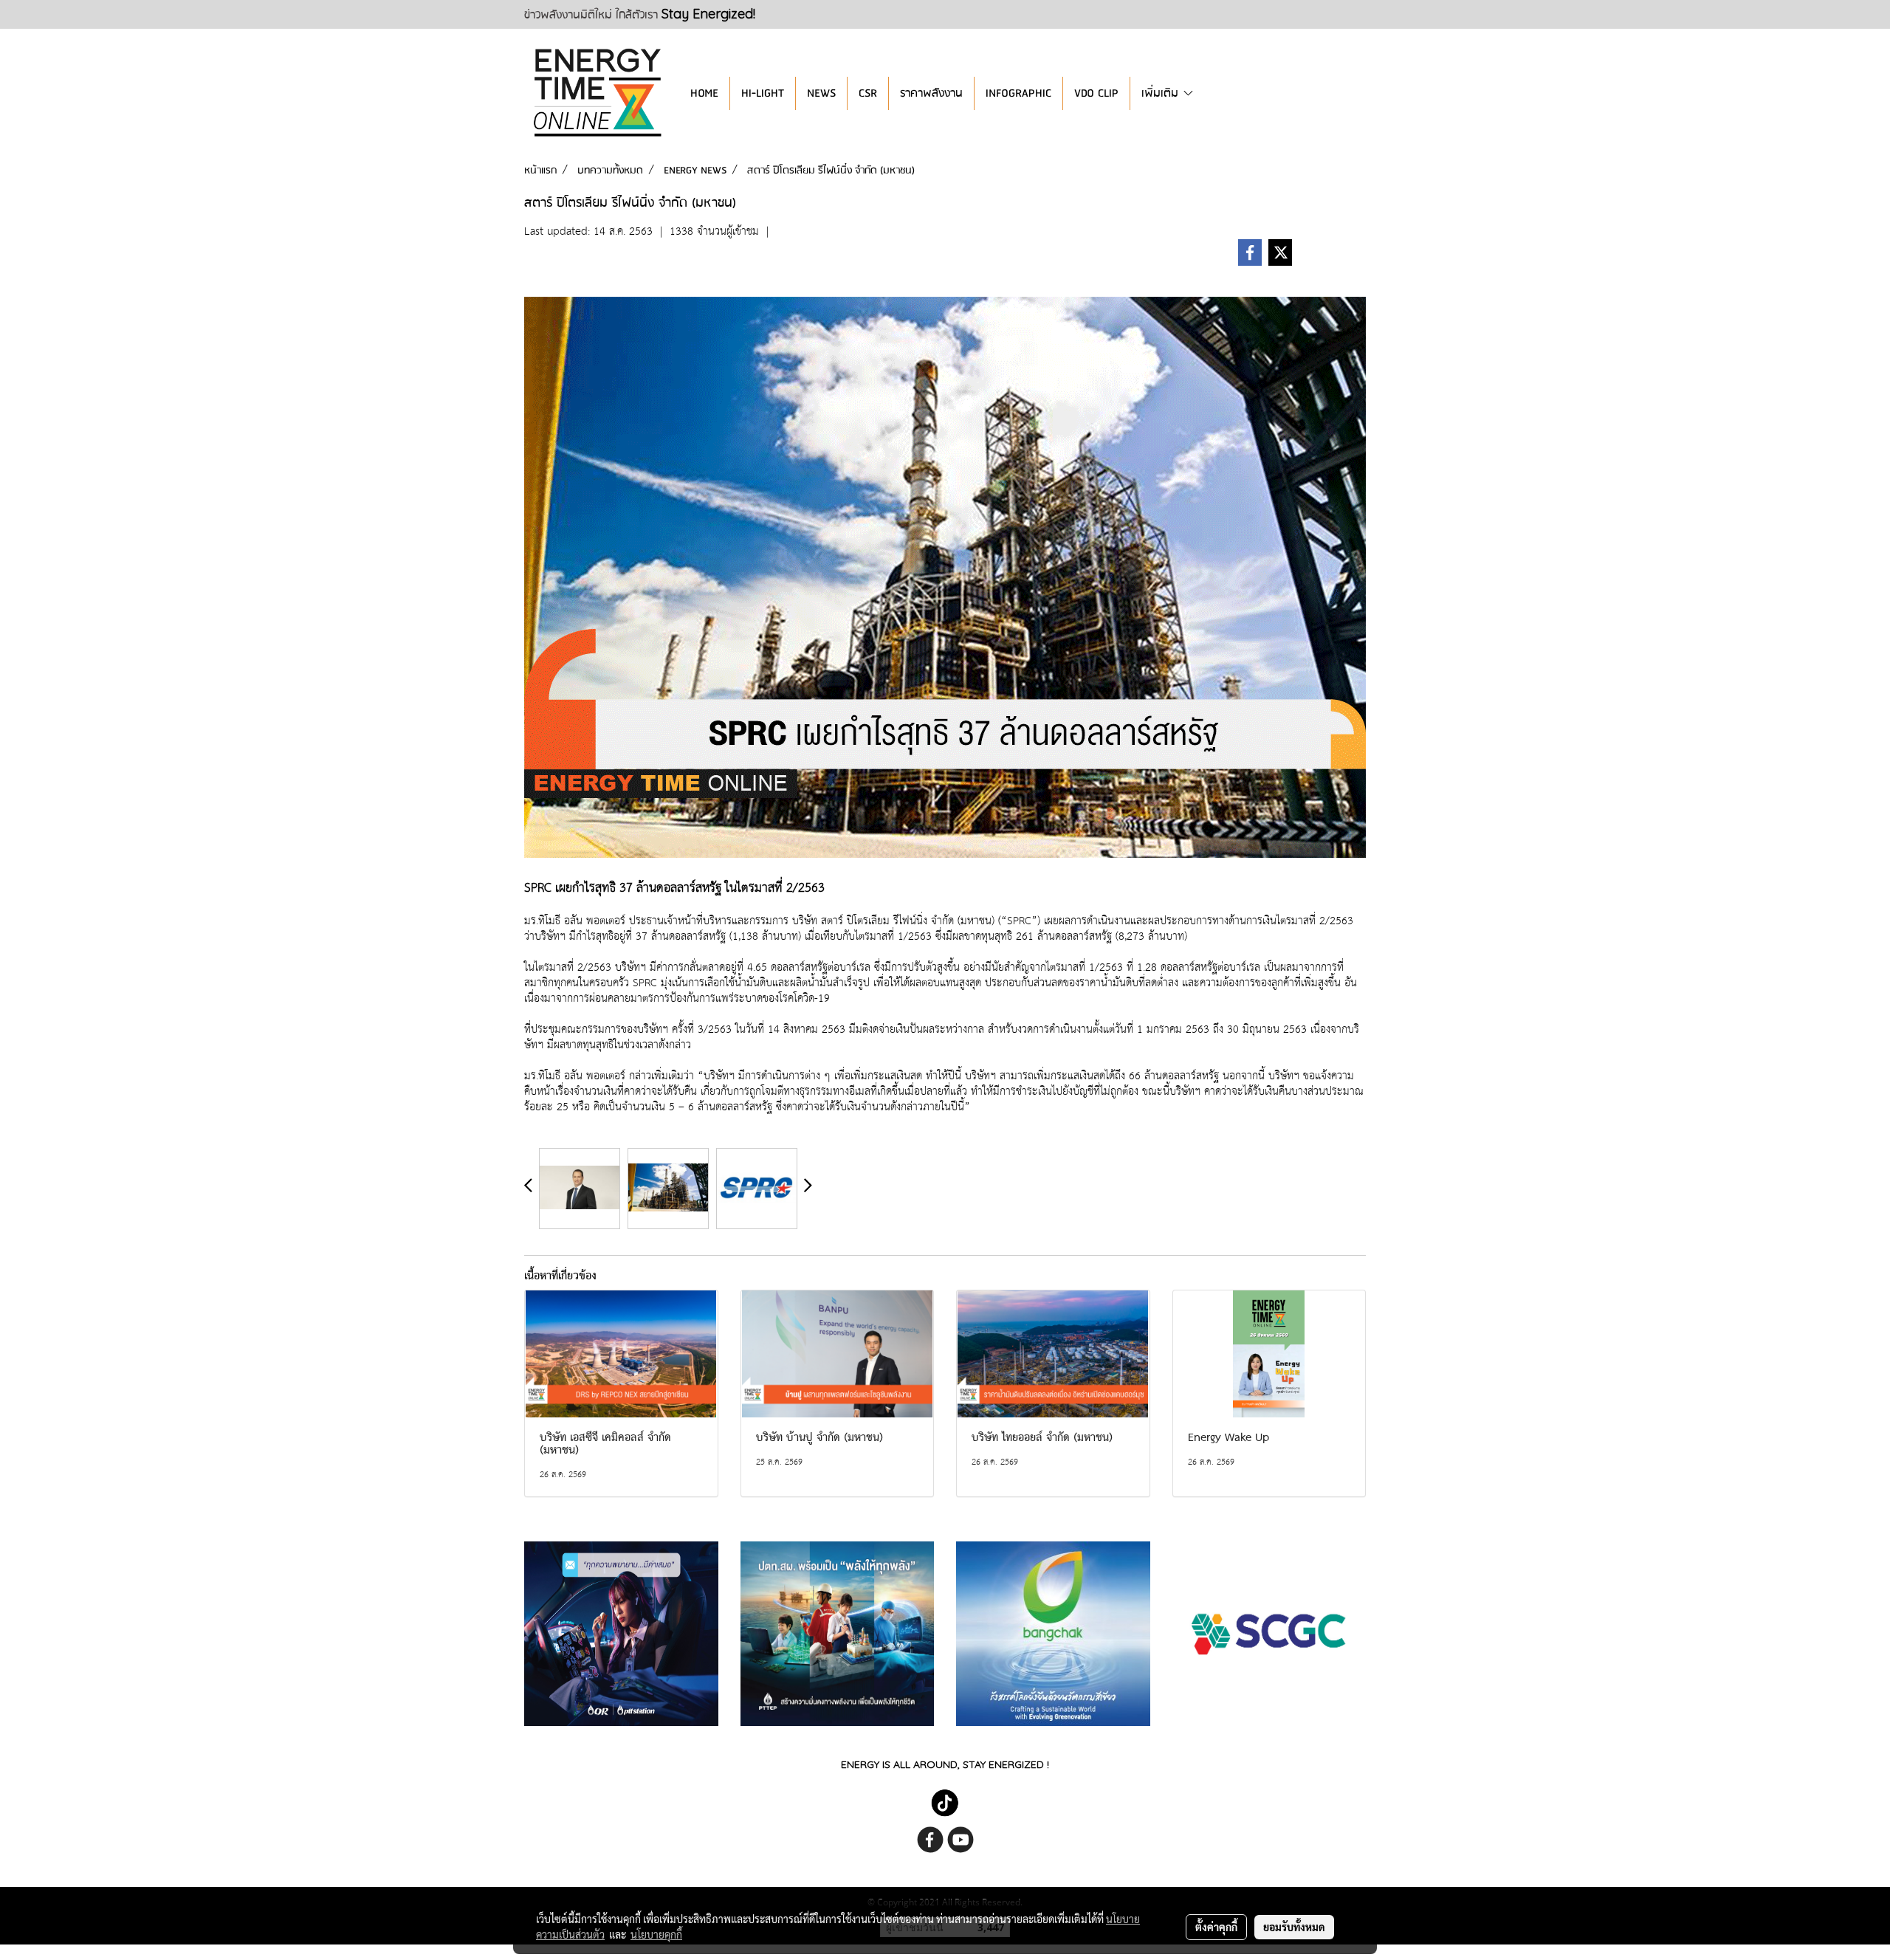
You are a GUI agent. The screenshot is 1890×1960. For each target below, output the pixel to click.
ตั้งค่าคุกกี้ (1216, 1927)
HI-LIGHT (763, 93)
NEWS (821, 93)
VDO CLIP (1096, 93)
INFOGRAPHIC (1018, 93)
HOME (704, 93)
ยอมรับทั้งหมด (1294, 1927)
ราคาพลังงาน (931, 93)
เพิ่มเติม (1162, 93)
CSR (868, 93)
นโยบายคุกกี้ (656, 1934)
